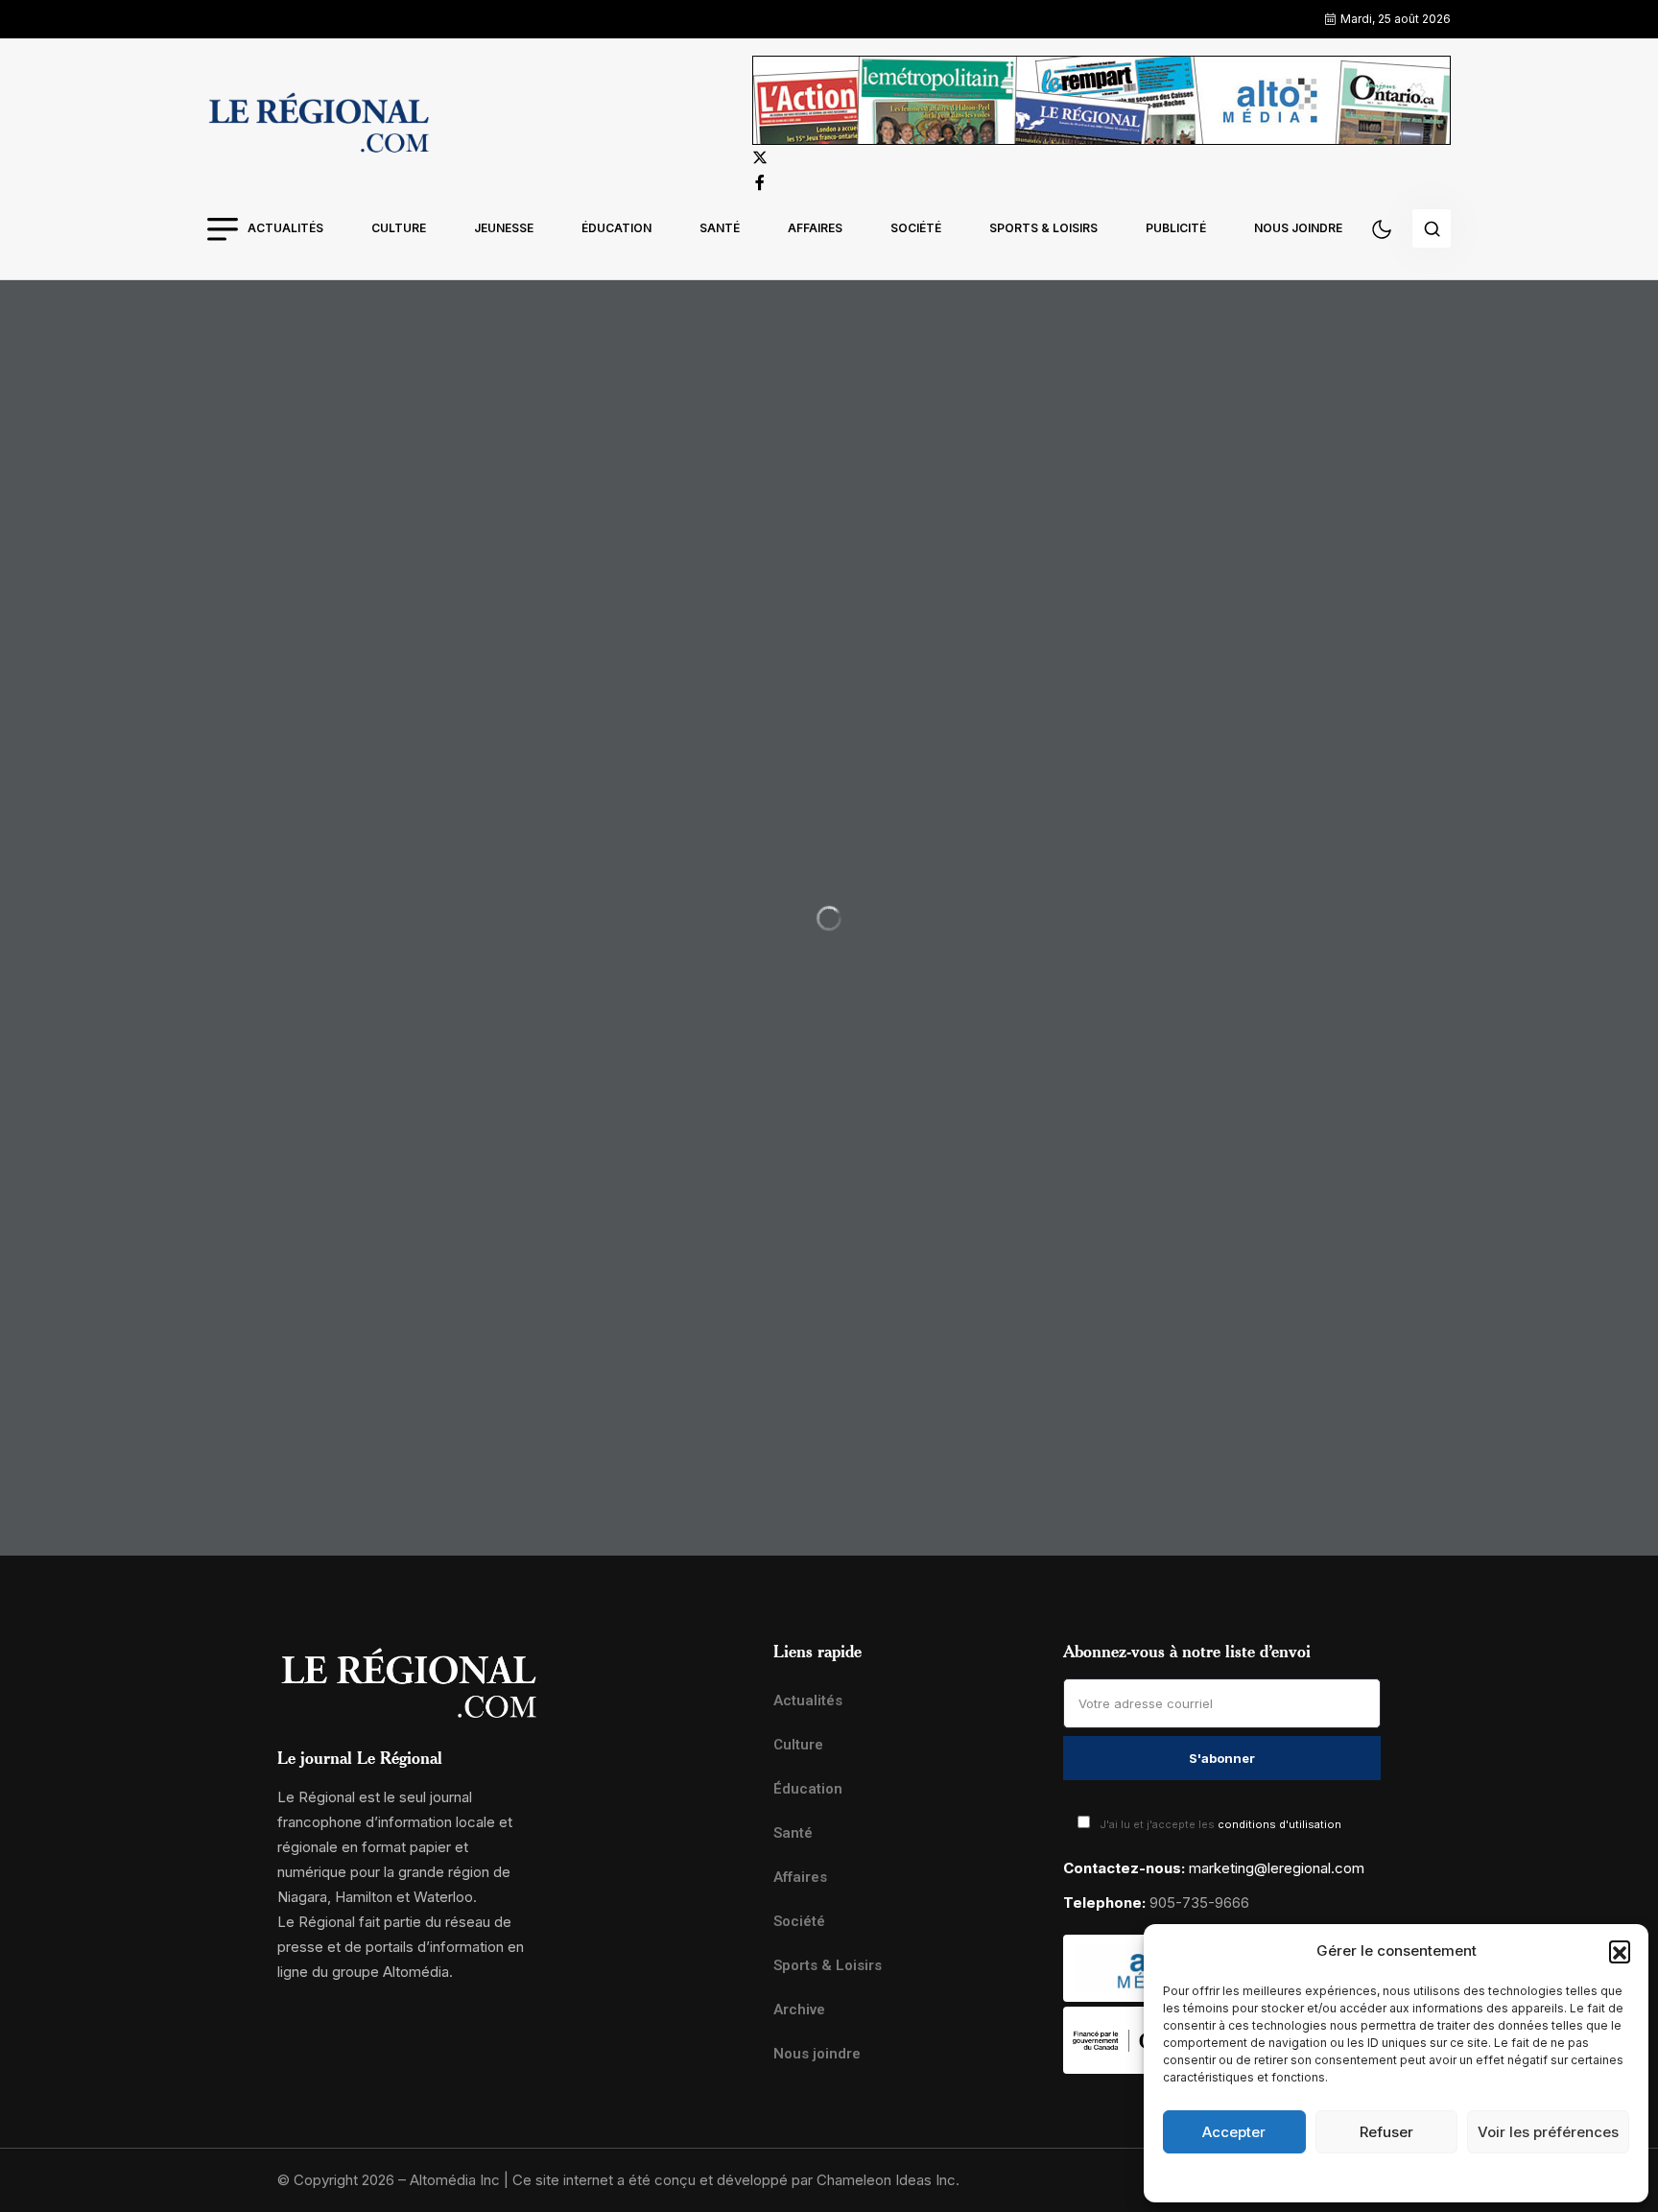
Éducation (616, 228)
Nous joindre (1298, 228)
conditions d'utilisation (1279, 1824)
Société (916, 228)
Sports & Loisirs (1043, 228)
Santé (720, 228)
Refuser (1386, 2132)
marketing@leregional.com (1277, 1868)
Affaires (815, 228)
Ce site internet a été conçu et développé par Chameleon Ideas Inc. (736, 2180)
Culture (399, 228)
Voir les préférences (1548, 2132)
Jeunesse (504, 228)
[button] (1620, 1951)
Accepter (1234, 2132)
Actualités (285, 228)
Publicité (1176, 228)
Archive (799, 2010)
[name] (319, 126)
